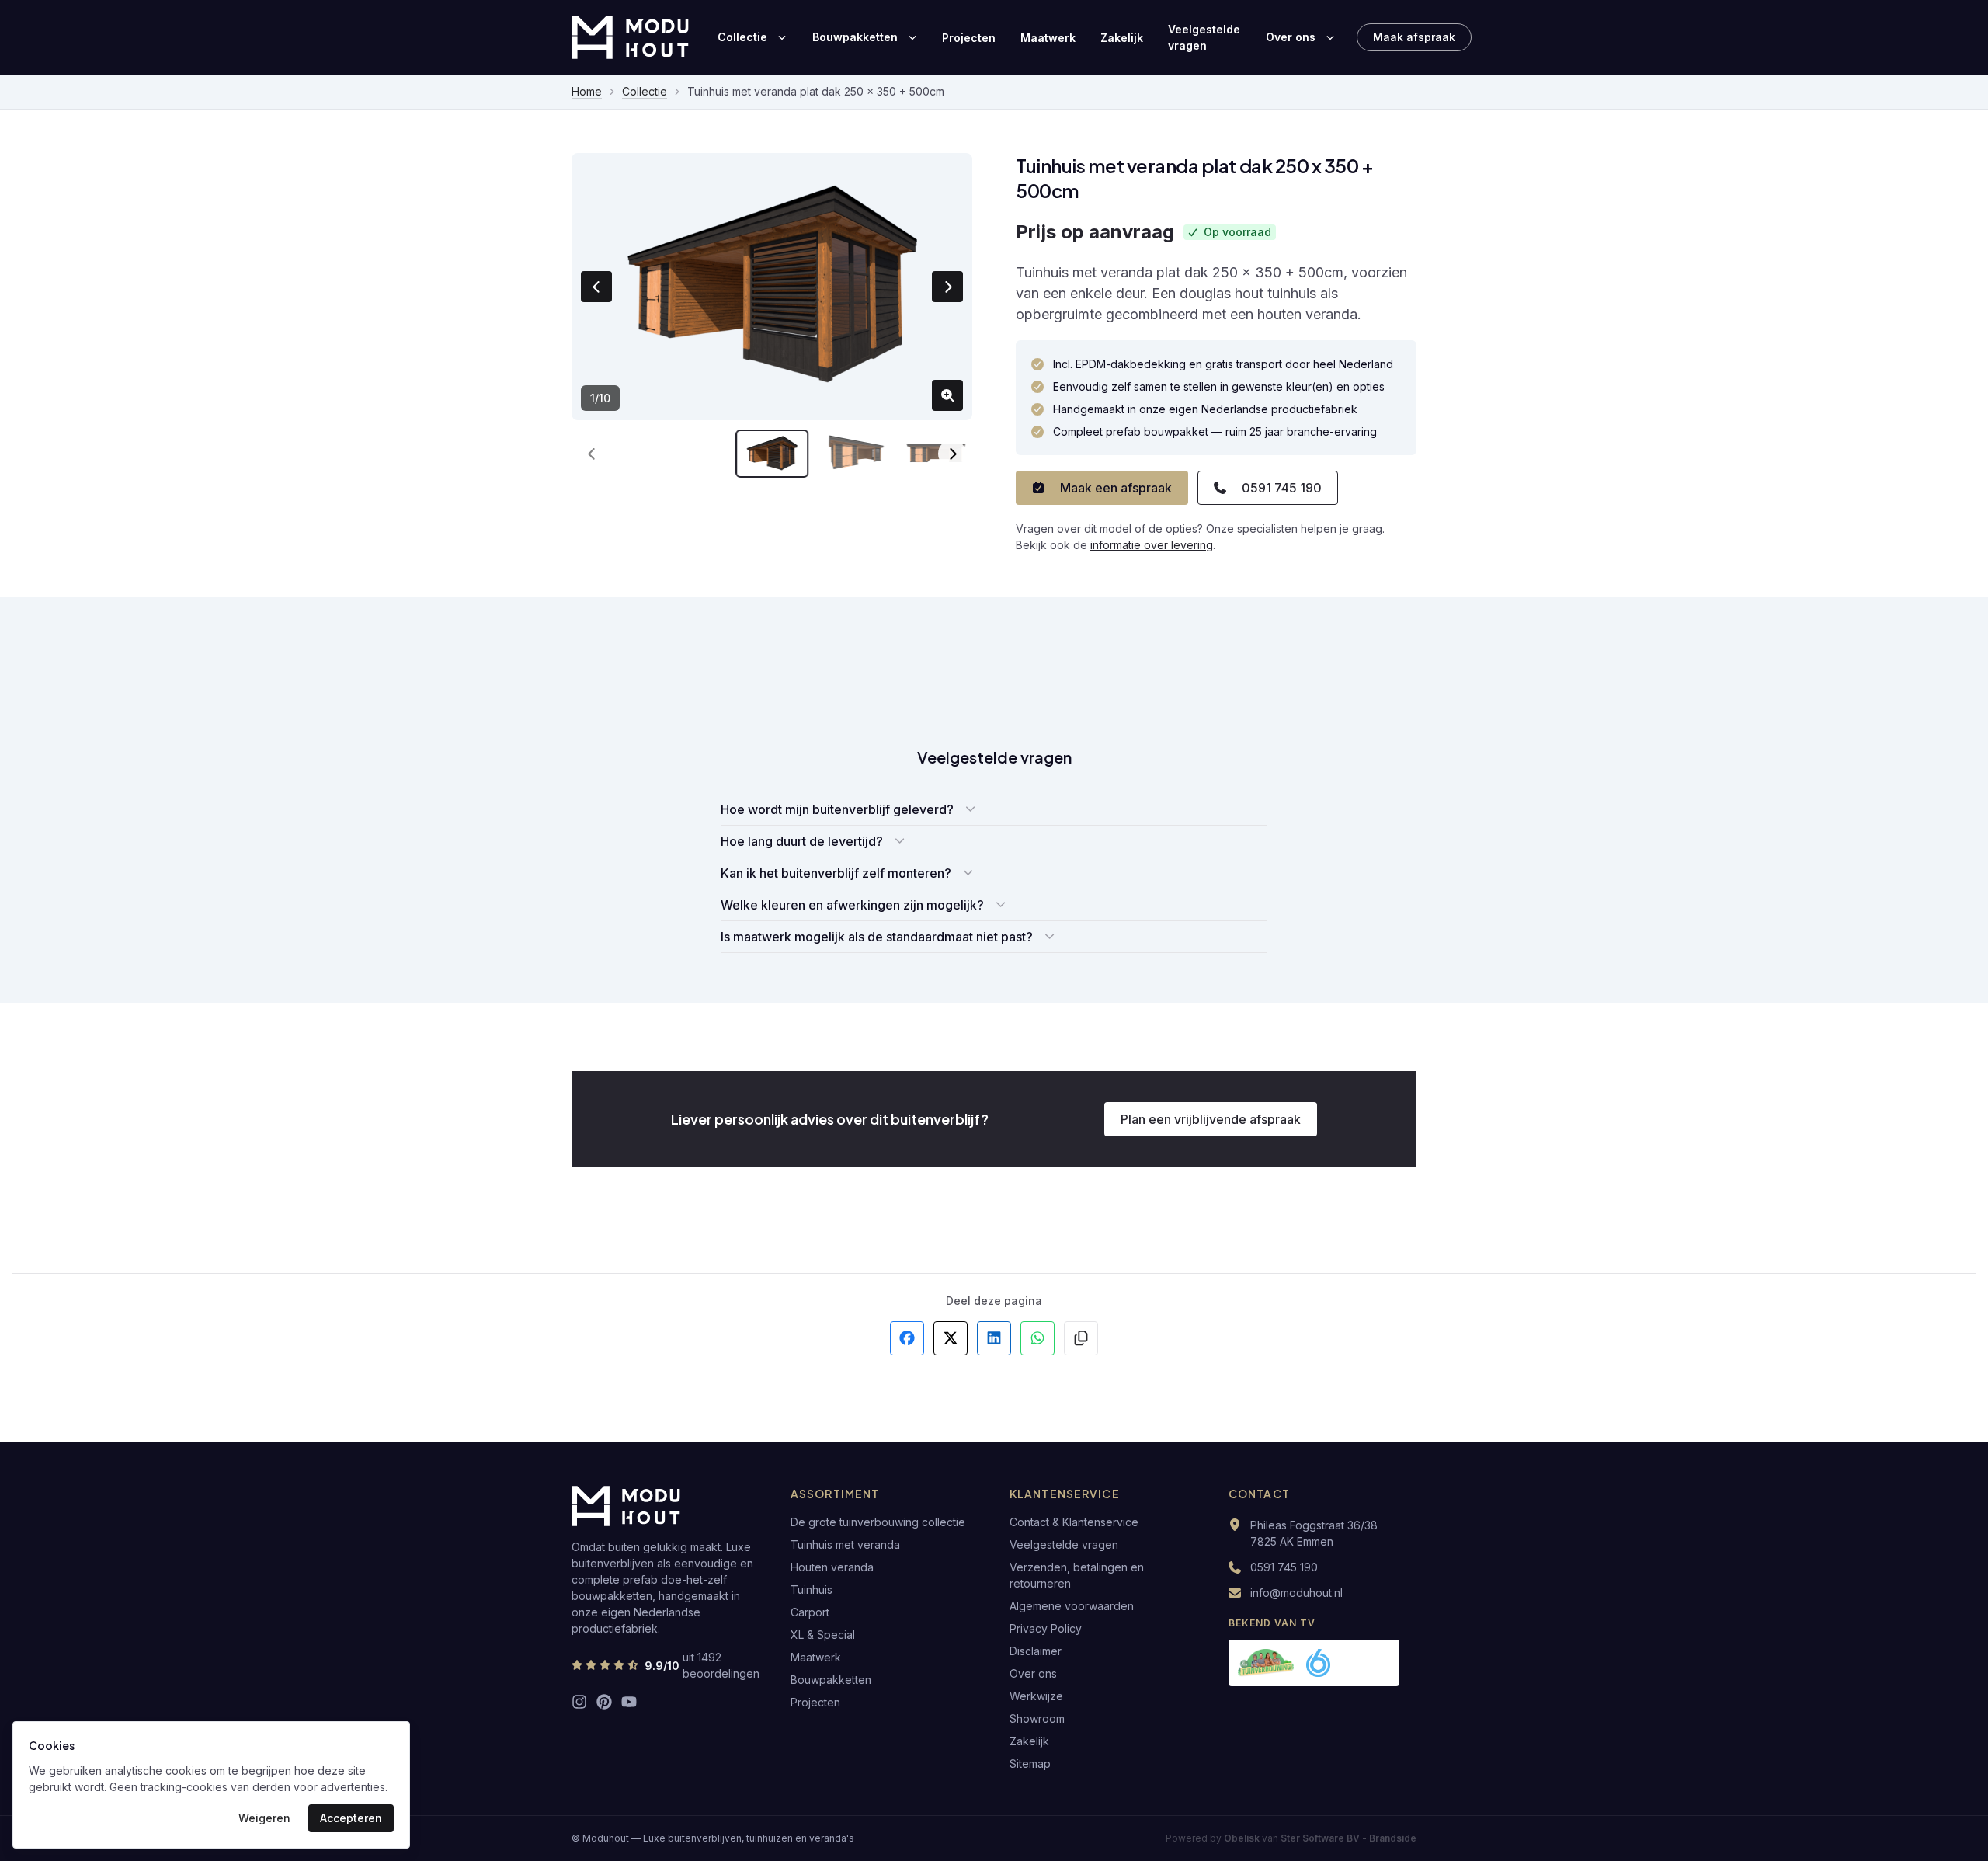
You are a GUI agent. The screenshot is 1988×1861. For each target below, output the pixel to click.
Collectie (742, 37)
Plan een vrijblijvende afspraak (1211, 1119)
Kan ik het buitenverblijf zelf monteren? (836, 873)
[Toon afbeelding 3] (936, 454)
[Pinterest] (604, 1702)
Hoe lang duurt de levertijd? (802, 841)
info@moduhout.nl (1296, 1593)
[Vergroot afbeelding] (947, 395)
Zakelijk (1122, 38)
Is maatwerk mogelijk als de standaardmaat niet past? (877, 937)
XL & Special (823, 1635)
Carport (810, 1612)
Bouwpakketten (855, 37)
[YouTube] (629, 1702)
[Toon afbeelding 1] (772, 454)
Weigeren (264, 1818)
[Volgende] (952, 454)
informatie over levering (1152, 545)
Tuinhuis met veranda (845, 1544)
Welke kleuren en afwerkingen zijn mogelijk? (852, 905)
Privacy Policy (1046, 1628)
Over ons (1291, 37)
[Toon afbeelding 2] (854, 454)
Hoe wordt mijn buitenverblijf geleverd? (837, 809)
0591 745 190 (1282, 488)
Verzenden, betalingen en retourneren (1077, 1575)
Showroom (1037, 1718)
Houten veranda (832, 1567)
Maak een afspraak (1116, 488)
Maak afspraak (1414, 37)
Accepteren (351, 1818)
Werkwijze (1036, 1696)
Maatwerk (1048, 38)
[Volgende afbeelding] (947, 287)
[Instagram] (579, 1702)
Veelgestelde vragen (1204, 37)
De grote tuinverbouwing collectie (878, 1522)
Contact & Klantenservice (1074, 1522)
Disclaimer (1036, 1651)
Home (587, 91)
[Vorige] (592, 454)
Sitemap (1030, 1764)
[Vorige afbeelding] (596, 287)
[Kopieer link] (1081, 1338)
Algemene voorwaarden (1072, 1606)
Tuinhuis (812, 1590)
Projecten (969, 38)
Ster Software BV (1320, 1838)
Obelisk (1242, 1838)
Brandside (1393, 1838)
